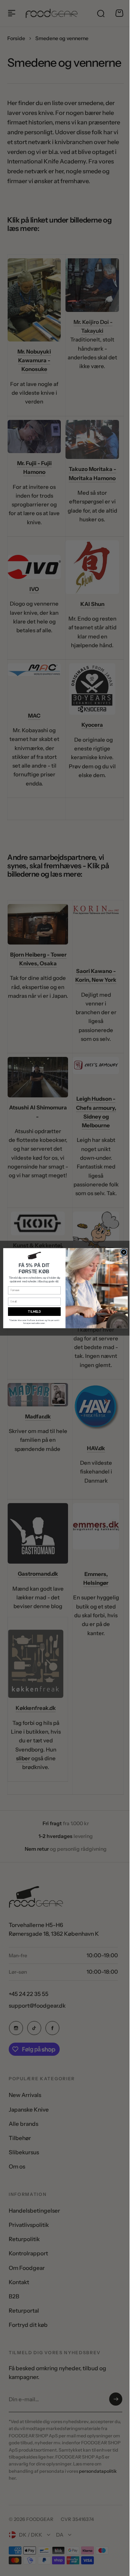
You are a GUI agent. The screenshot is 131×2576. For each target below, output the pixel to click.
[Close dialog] (121, 1252)
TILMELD (32, 1311)
